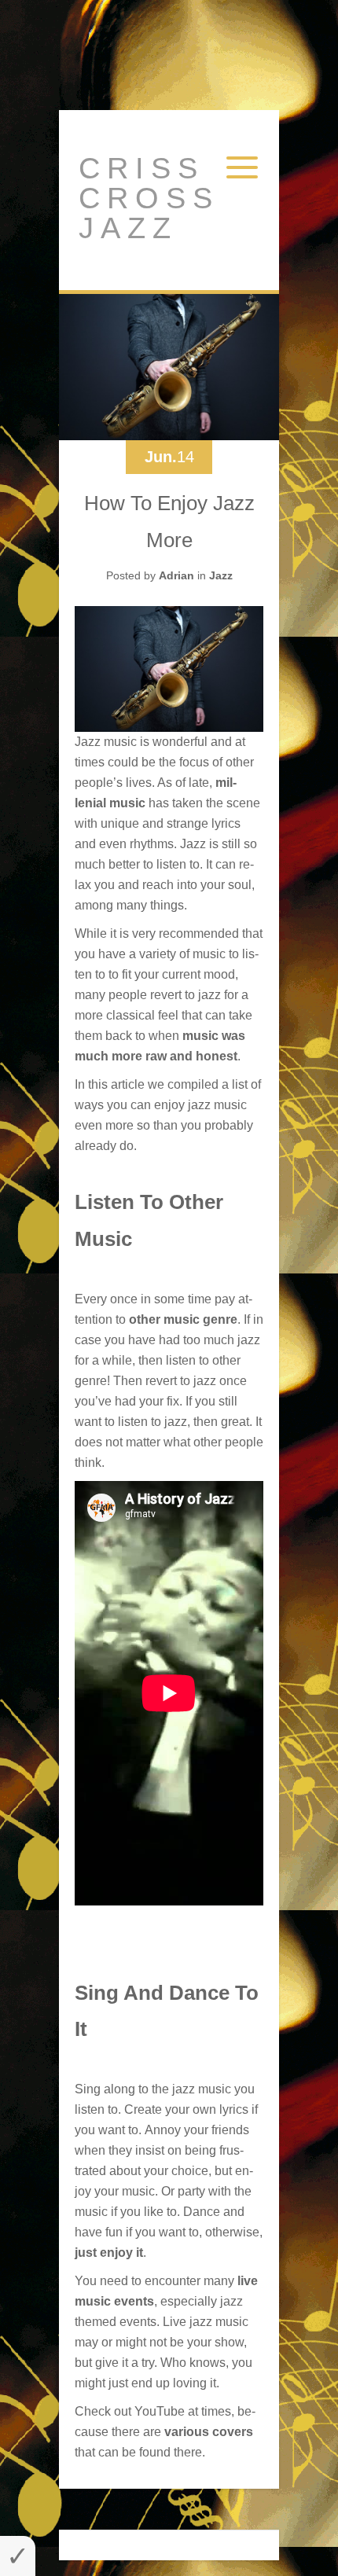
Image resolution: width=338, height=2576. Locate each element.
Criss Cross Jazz (149, 198)
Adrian (176, 575)
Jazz (221, 575)
